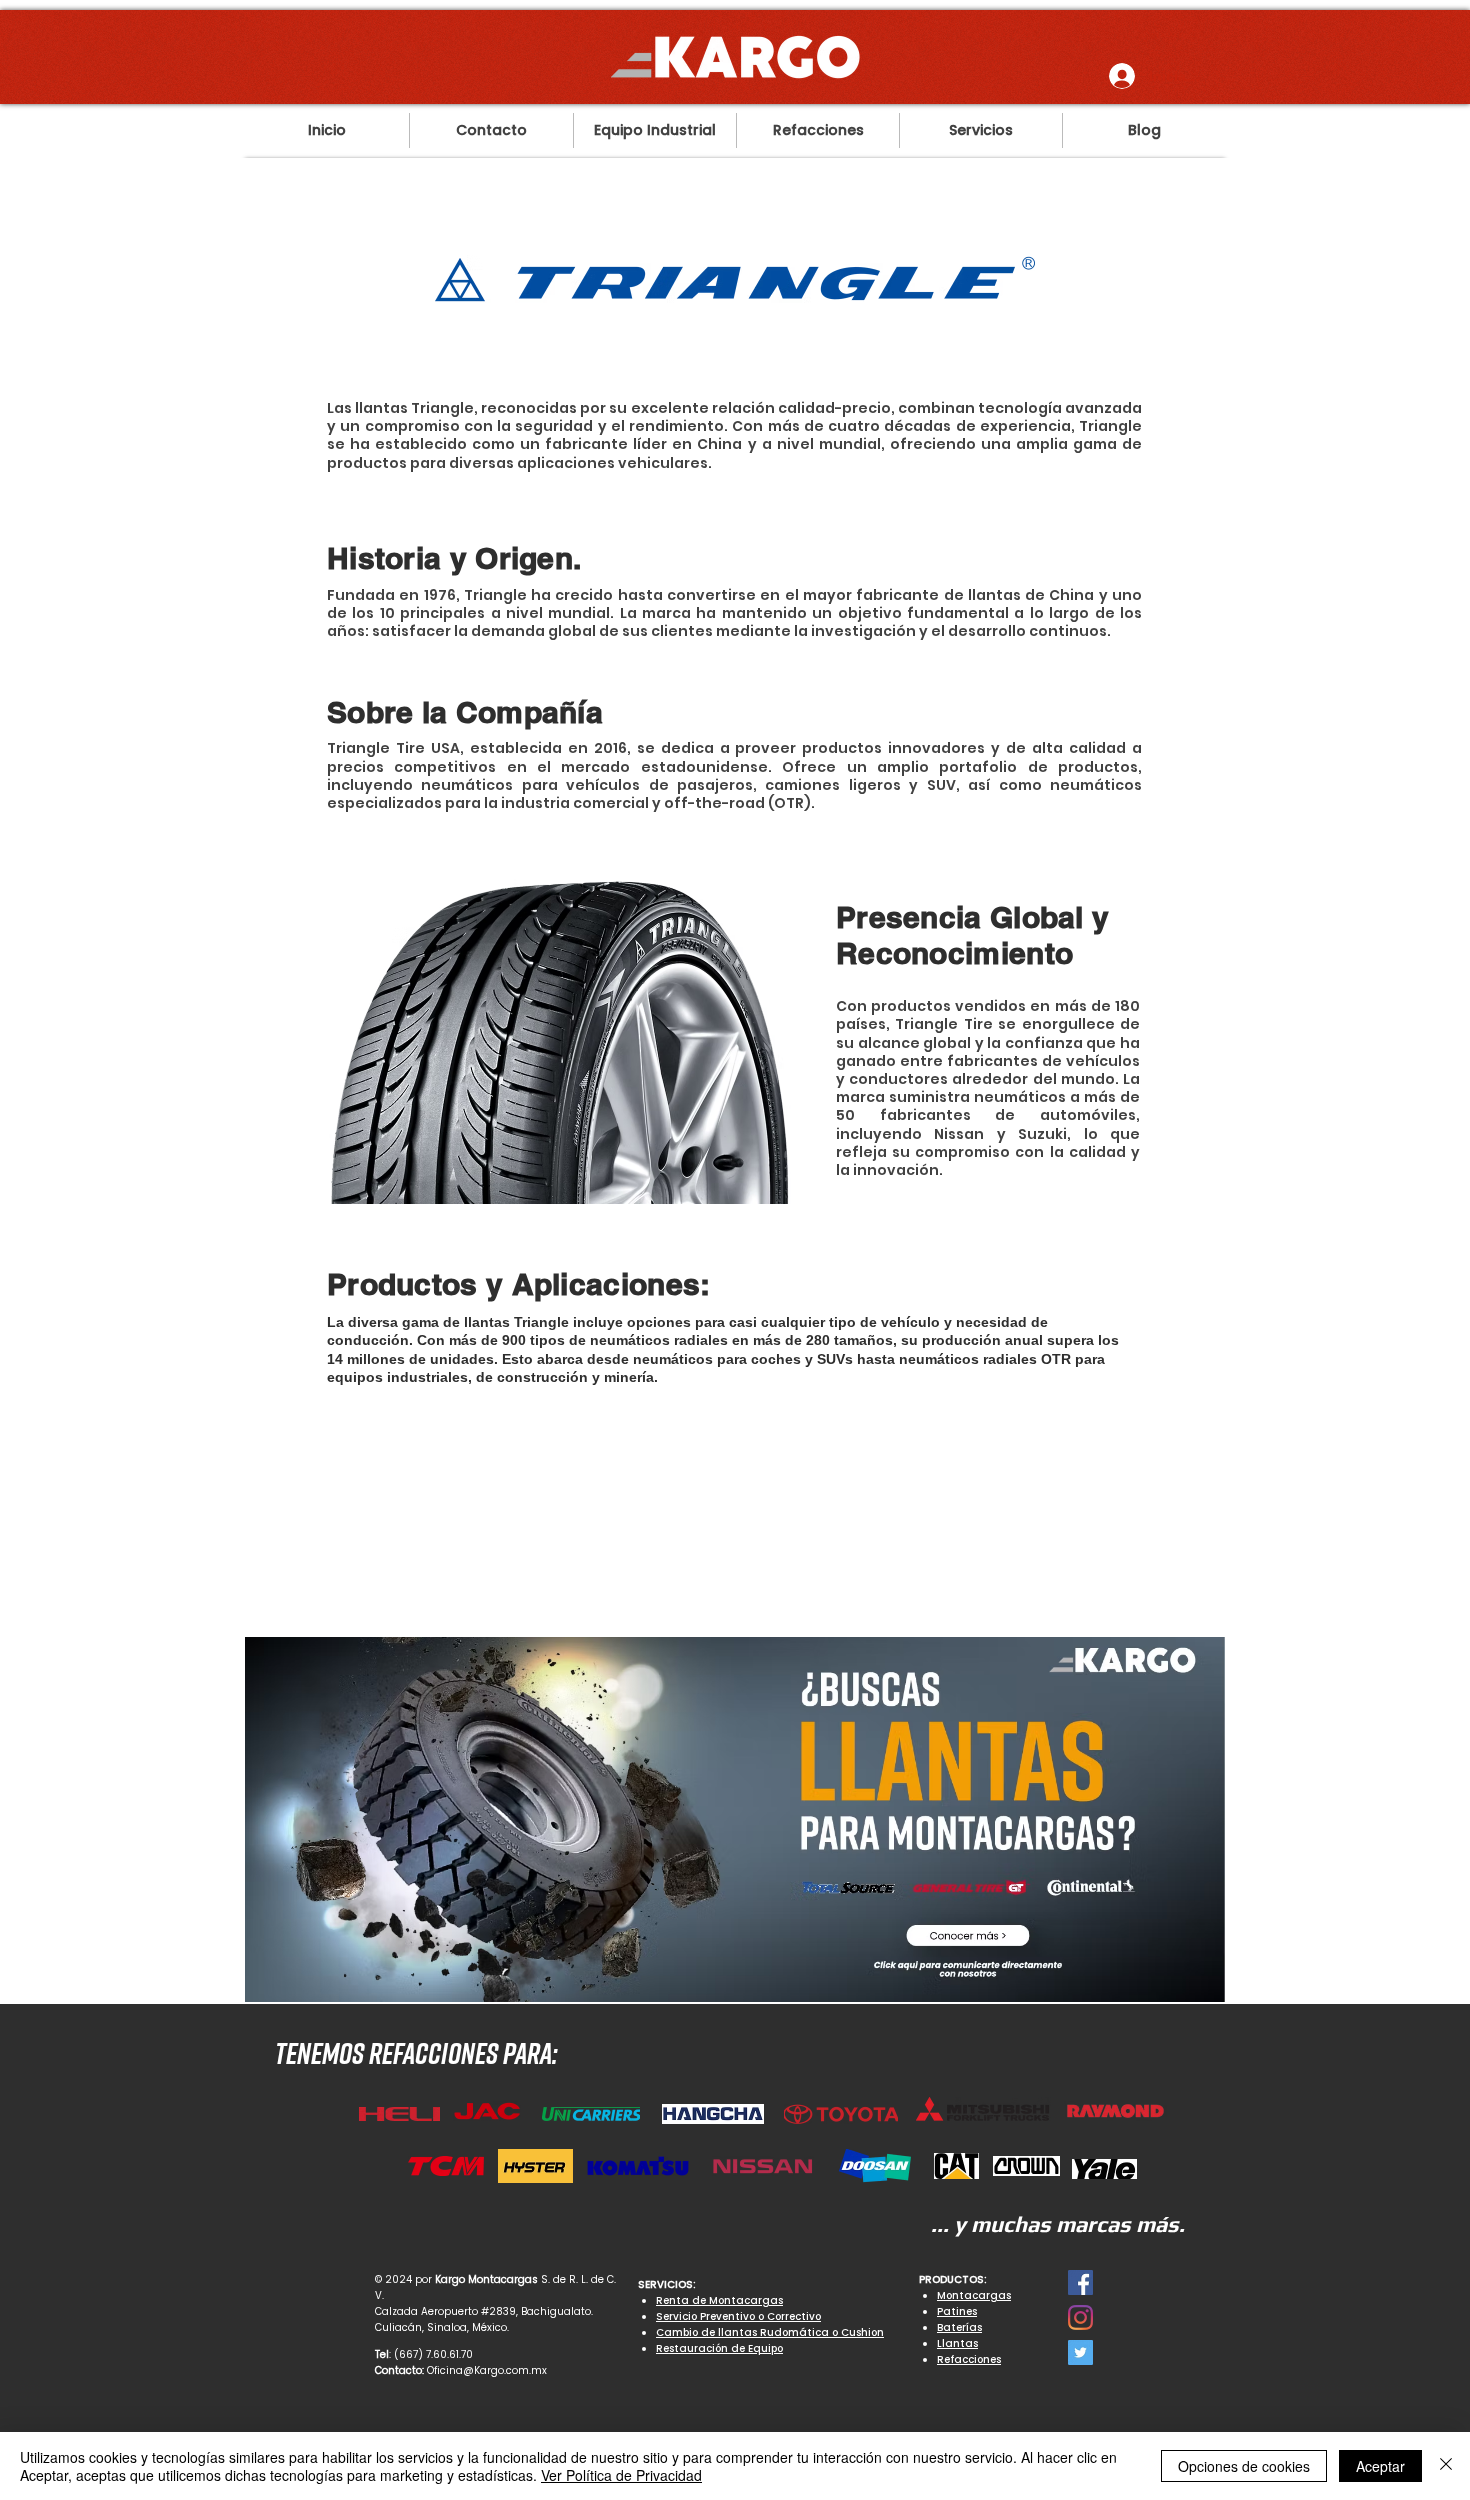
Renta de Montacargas (719, 2300)
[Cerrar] (1446, 2466)
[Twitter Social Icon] (1080, 2352)
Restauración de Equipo (719, 2348)
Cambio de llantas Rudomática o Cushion (770, 2332)
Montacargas (974, 2295)
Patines (957, 2311)
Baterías (959, 2327)
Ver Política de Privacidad (621, 2475)
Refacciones (969, 2359)
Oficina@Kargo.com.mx (487, 2370)
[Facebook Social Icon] (1080, 2282)
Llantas (957, 2343)
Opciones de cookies (1244, 2466)
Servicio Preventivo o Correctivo (738, 2316)
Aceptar (1380, 2466)
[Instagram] (1080, 2317)
